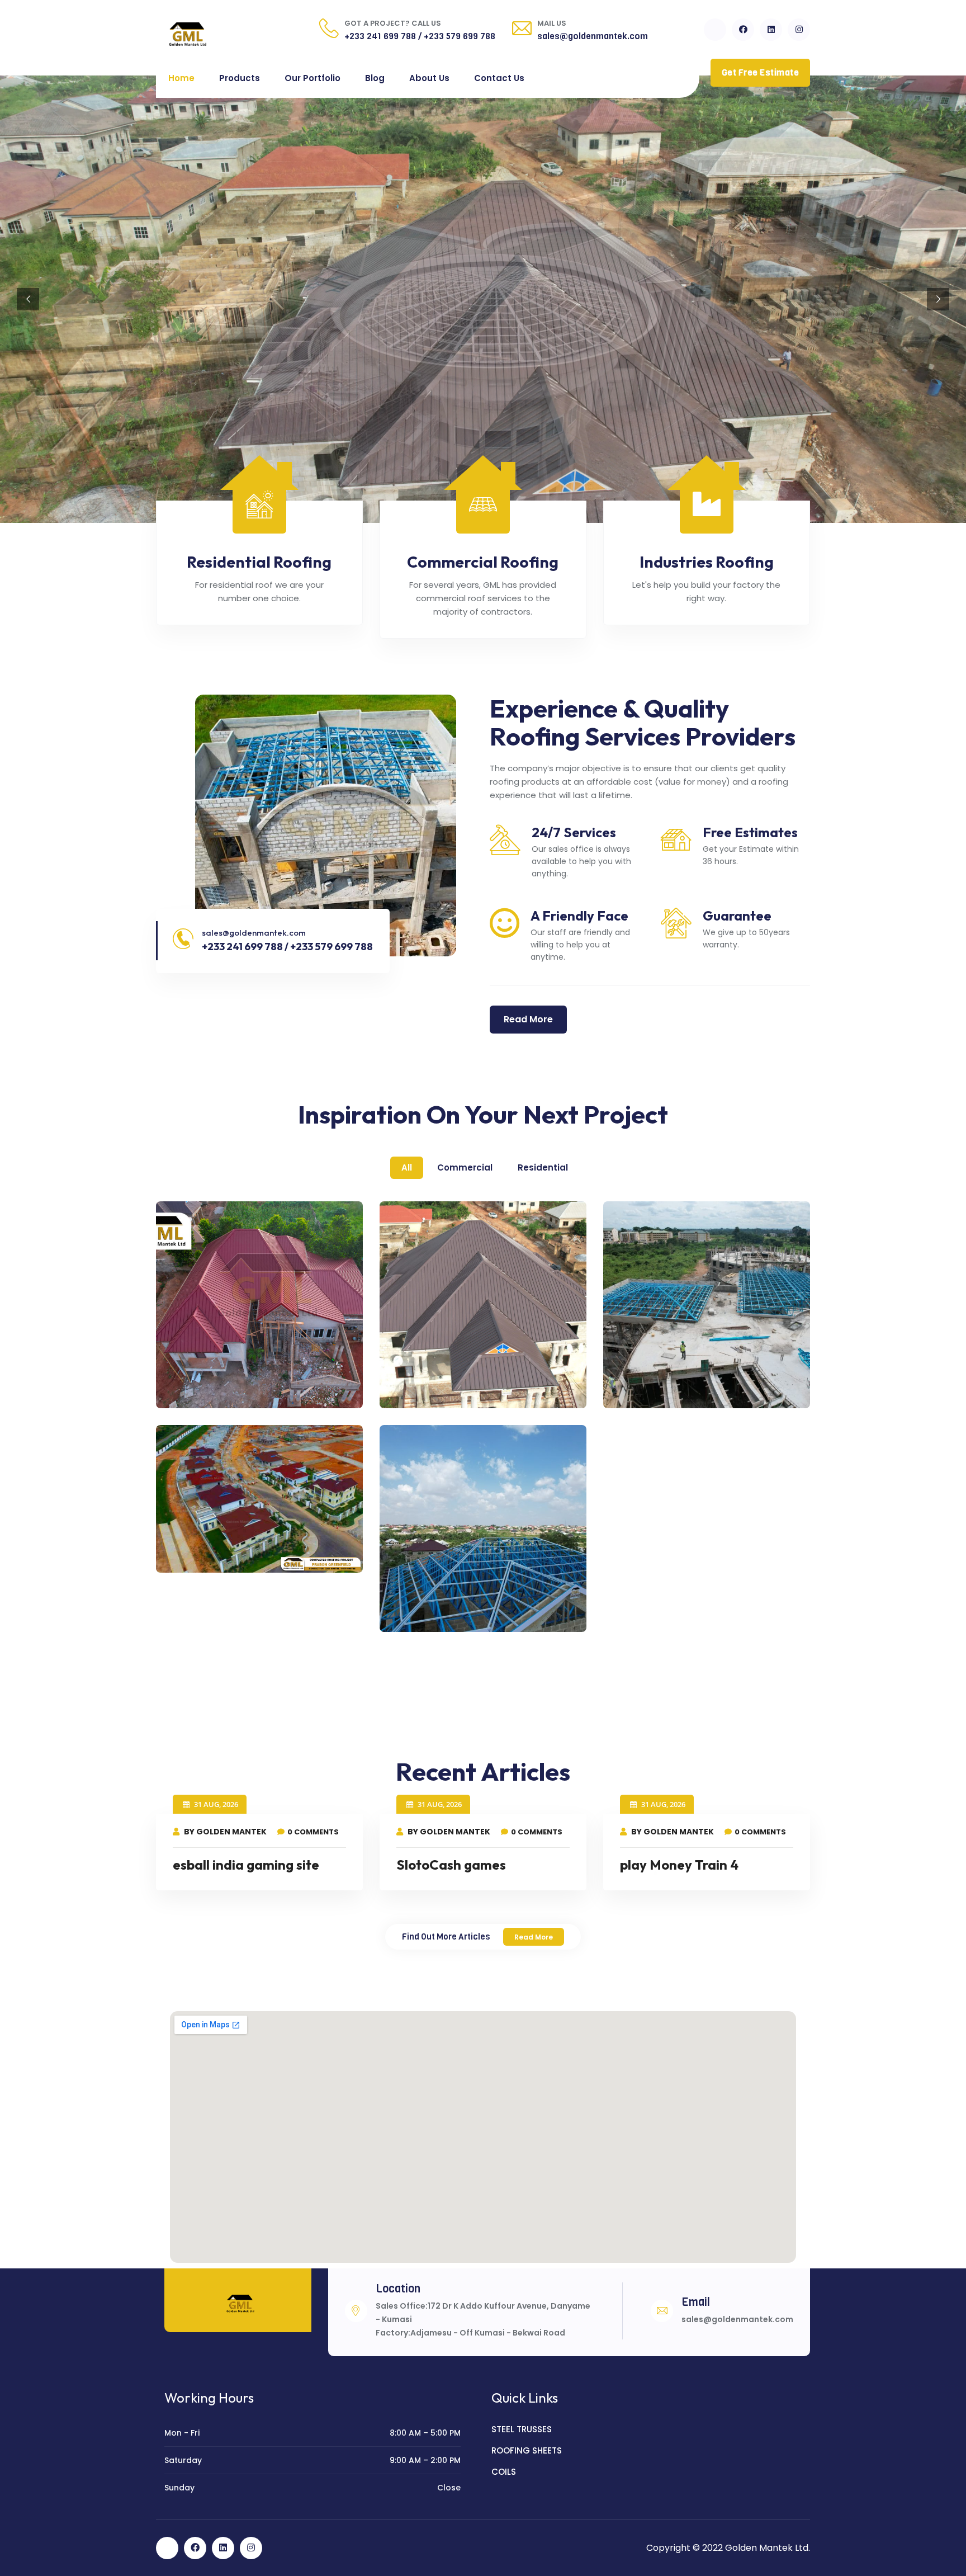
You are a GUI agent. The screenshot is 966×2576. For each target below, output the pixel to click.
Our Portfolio (312, 78)
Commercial (465, 1167)
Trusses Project (441, 1609)
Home (181, 78)
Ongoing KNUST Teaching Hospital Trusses (698, 1393)
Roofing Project (218, 1385)
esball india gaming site (246, 1865)
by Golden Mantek (224, 1832)
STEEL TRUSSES (522, 2429)
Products (240, 78)
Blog (375, 78)
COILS (504, 2472)
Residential (543, 1167)
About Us (429, 78)
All (407, 1167)
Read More (534, 1937)
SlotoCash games (451, 1865)
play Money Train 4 (679, 1865)
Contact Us (499, 78)
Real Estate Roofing (232, 1550)
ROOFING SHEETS (527, 2450)
